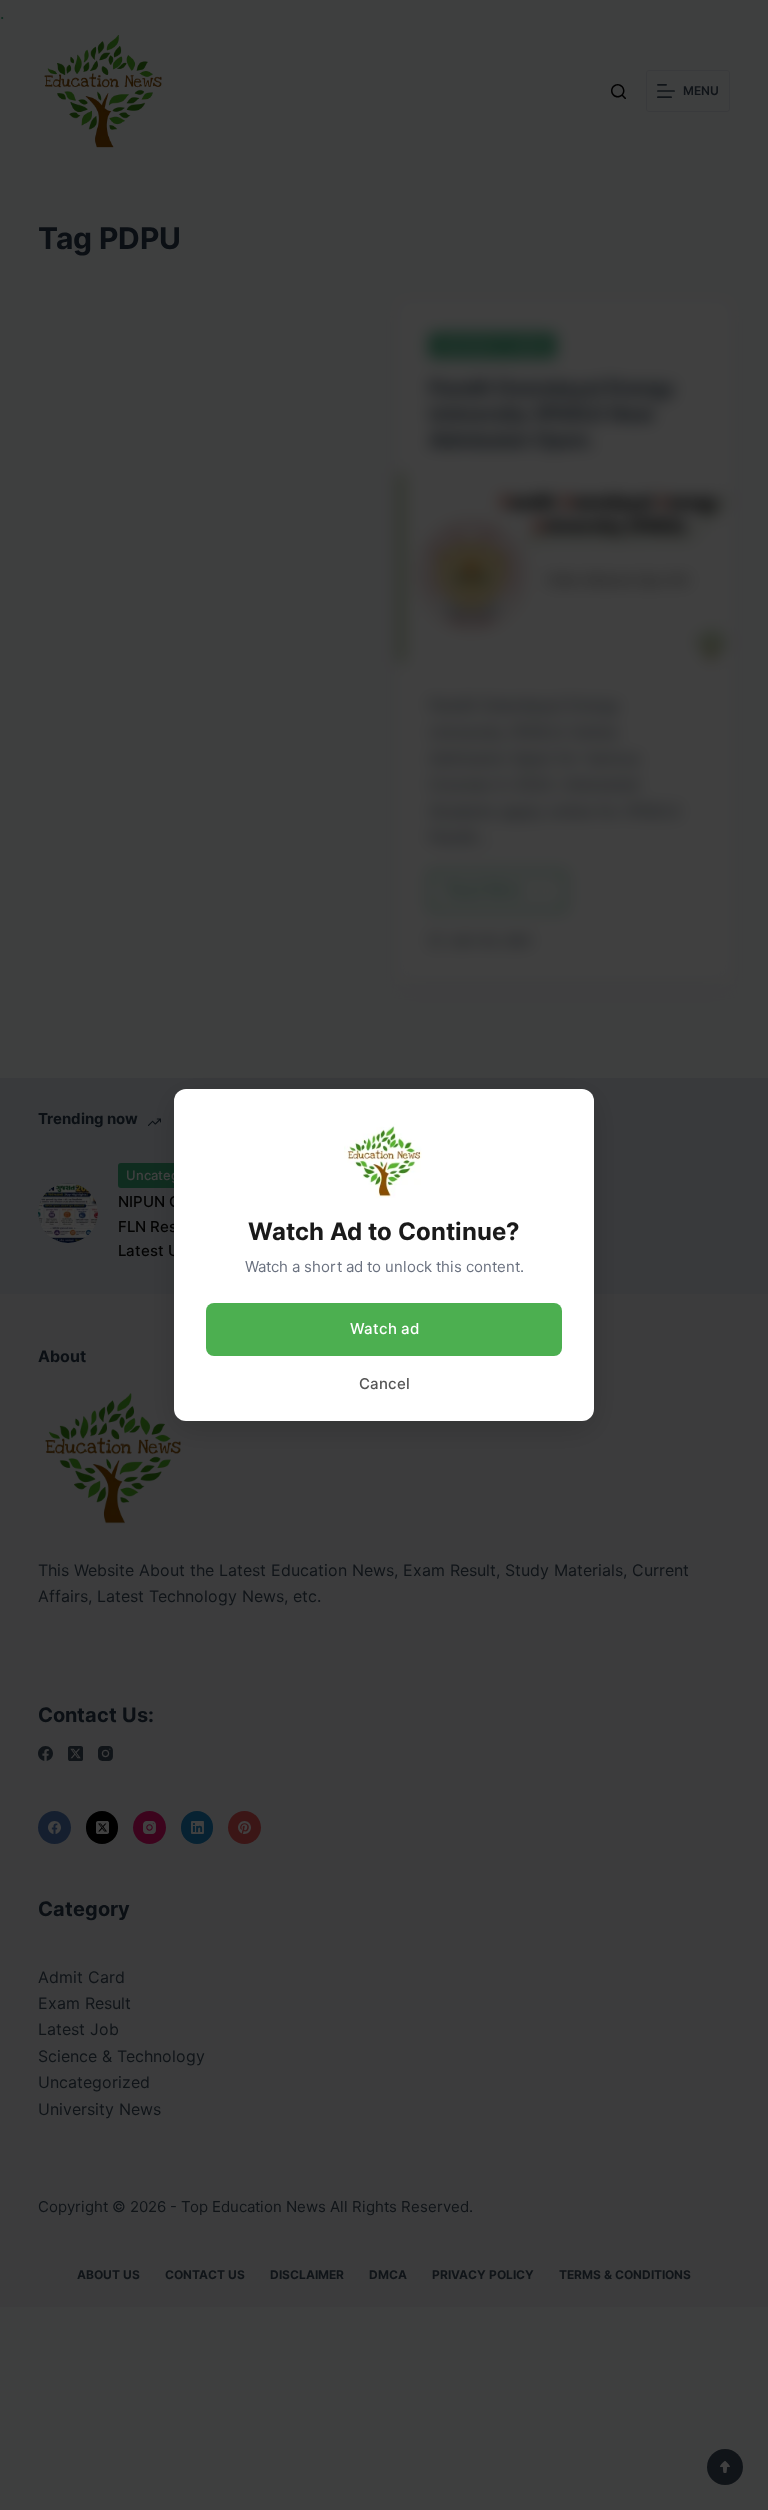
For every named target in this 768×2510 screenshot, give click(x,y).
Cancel (384, 1383)
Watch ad (384, 1328)
